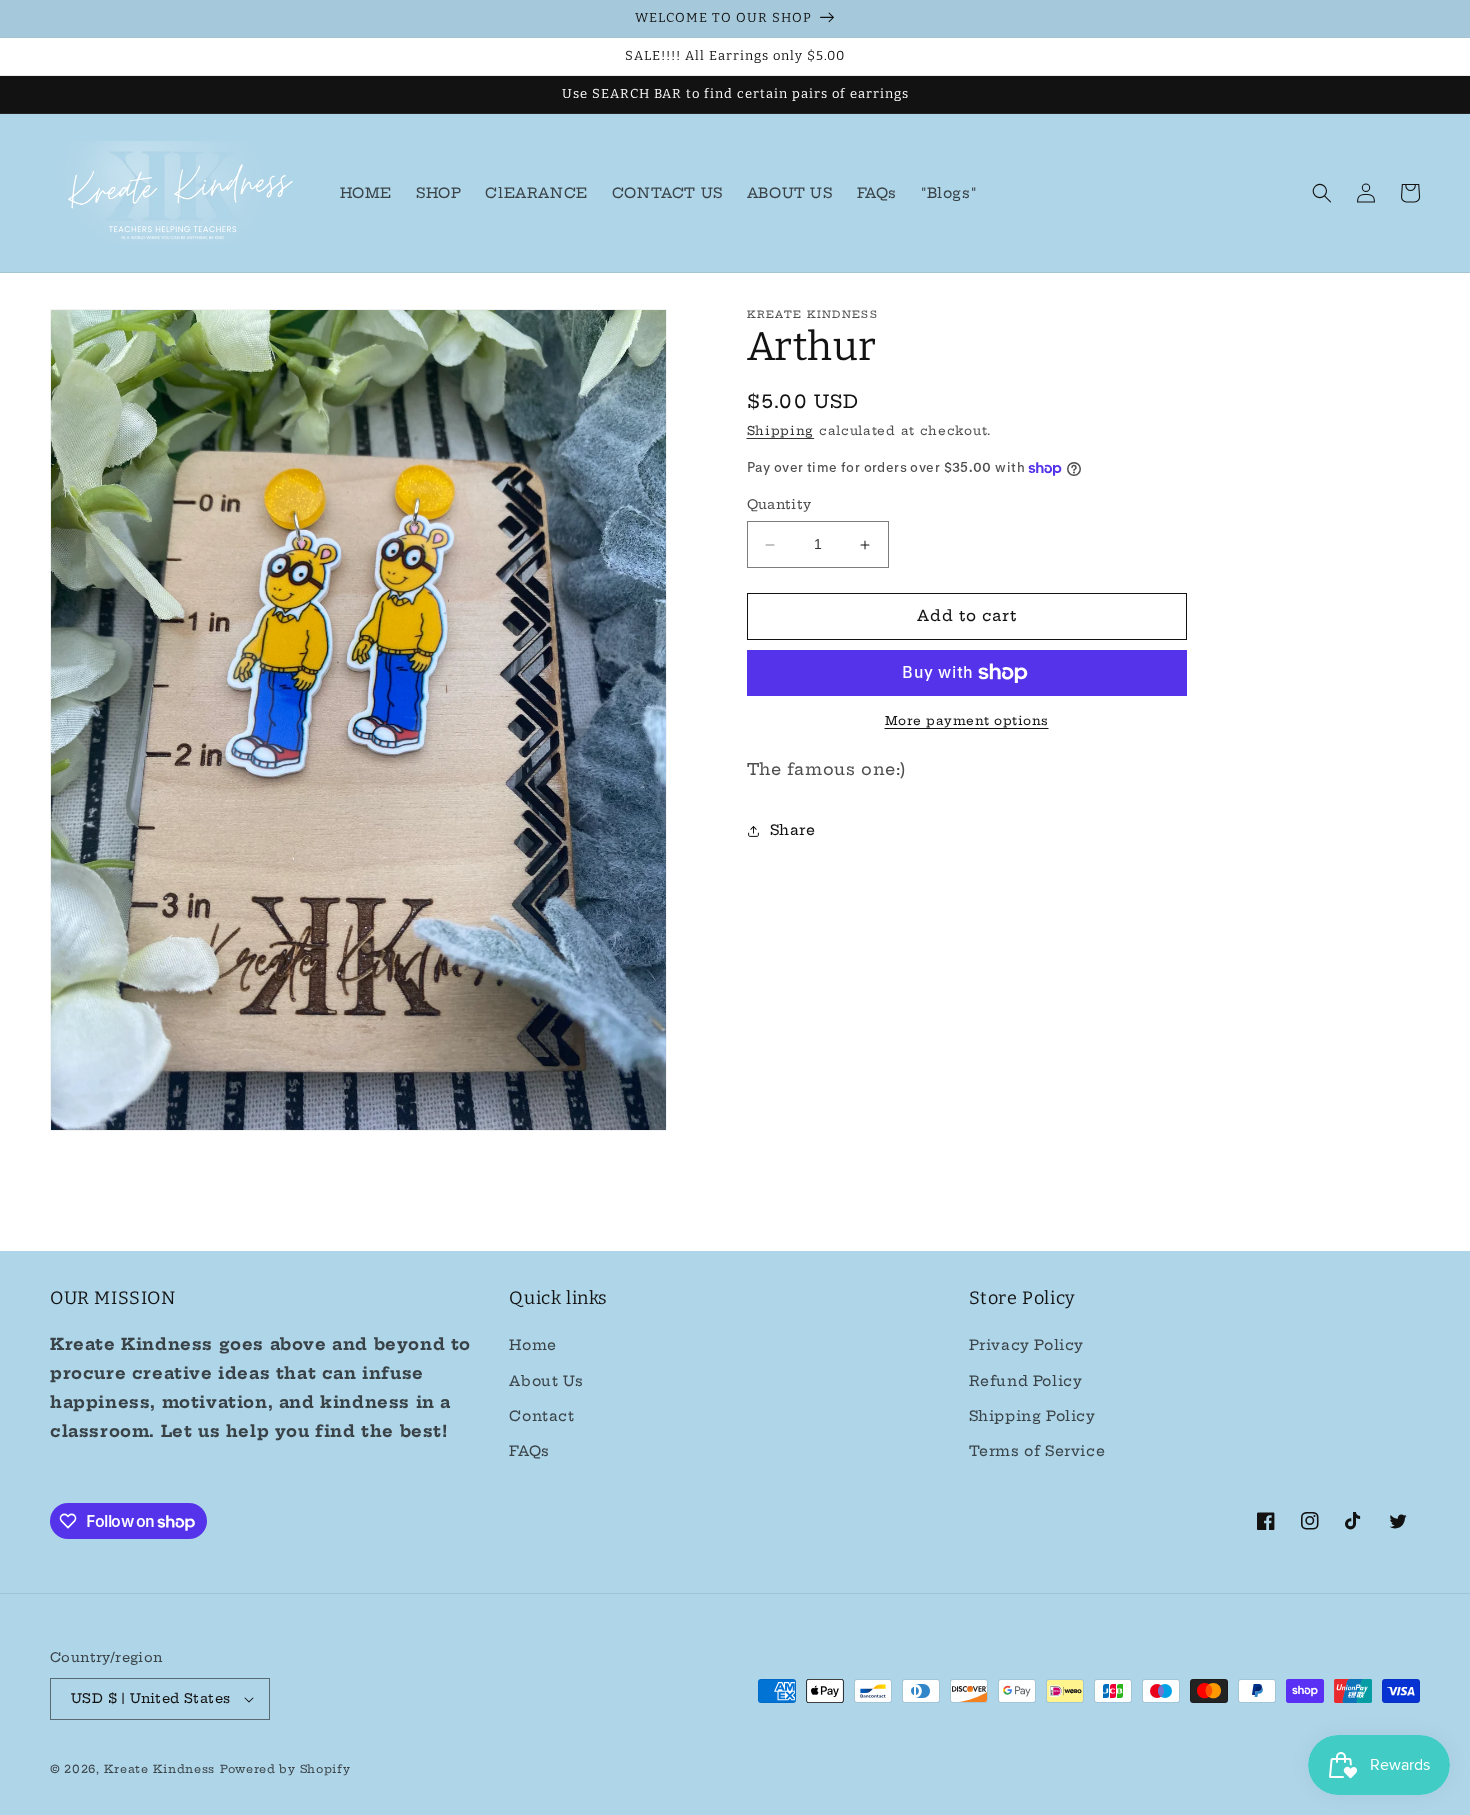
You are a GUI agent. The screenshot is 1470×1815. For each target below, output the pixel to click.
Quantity (779, 505)
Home (532, 1345)
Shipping (781, 430)
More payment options (967, 720)
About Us (546, 1381)
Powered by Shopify (285, 1769)
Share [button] (793, 830)
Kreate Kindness (160, 1769)
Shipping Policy (1032, 1416)
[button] (1322, 193)
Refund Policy (1026, 1381)
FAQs (529, 1451)
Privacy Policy (1026, 1345)
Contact (541, 1416)
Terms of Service (1037, 1451)
